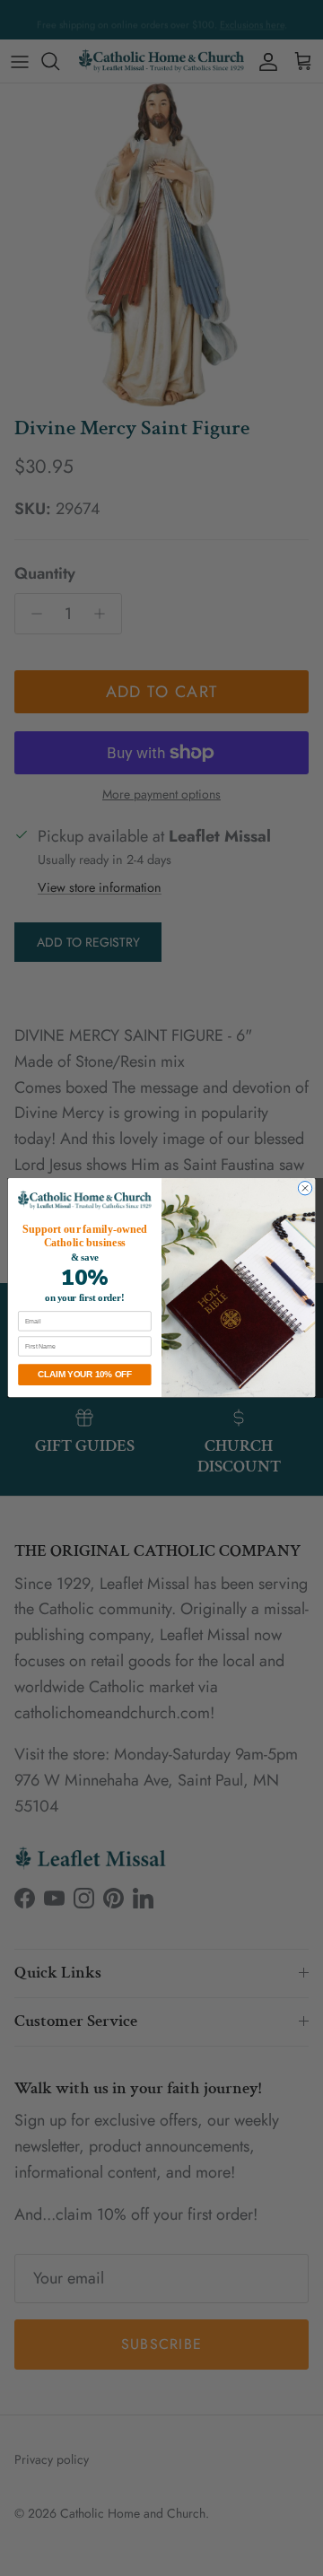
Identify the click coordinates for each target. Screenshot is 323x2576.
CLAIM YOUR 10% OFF (84, 1375)
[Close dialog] (305, 1188)
